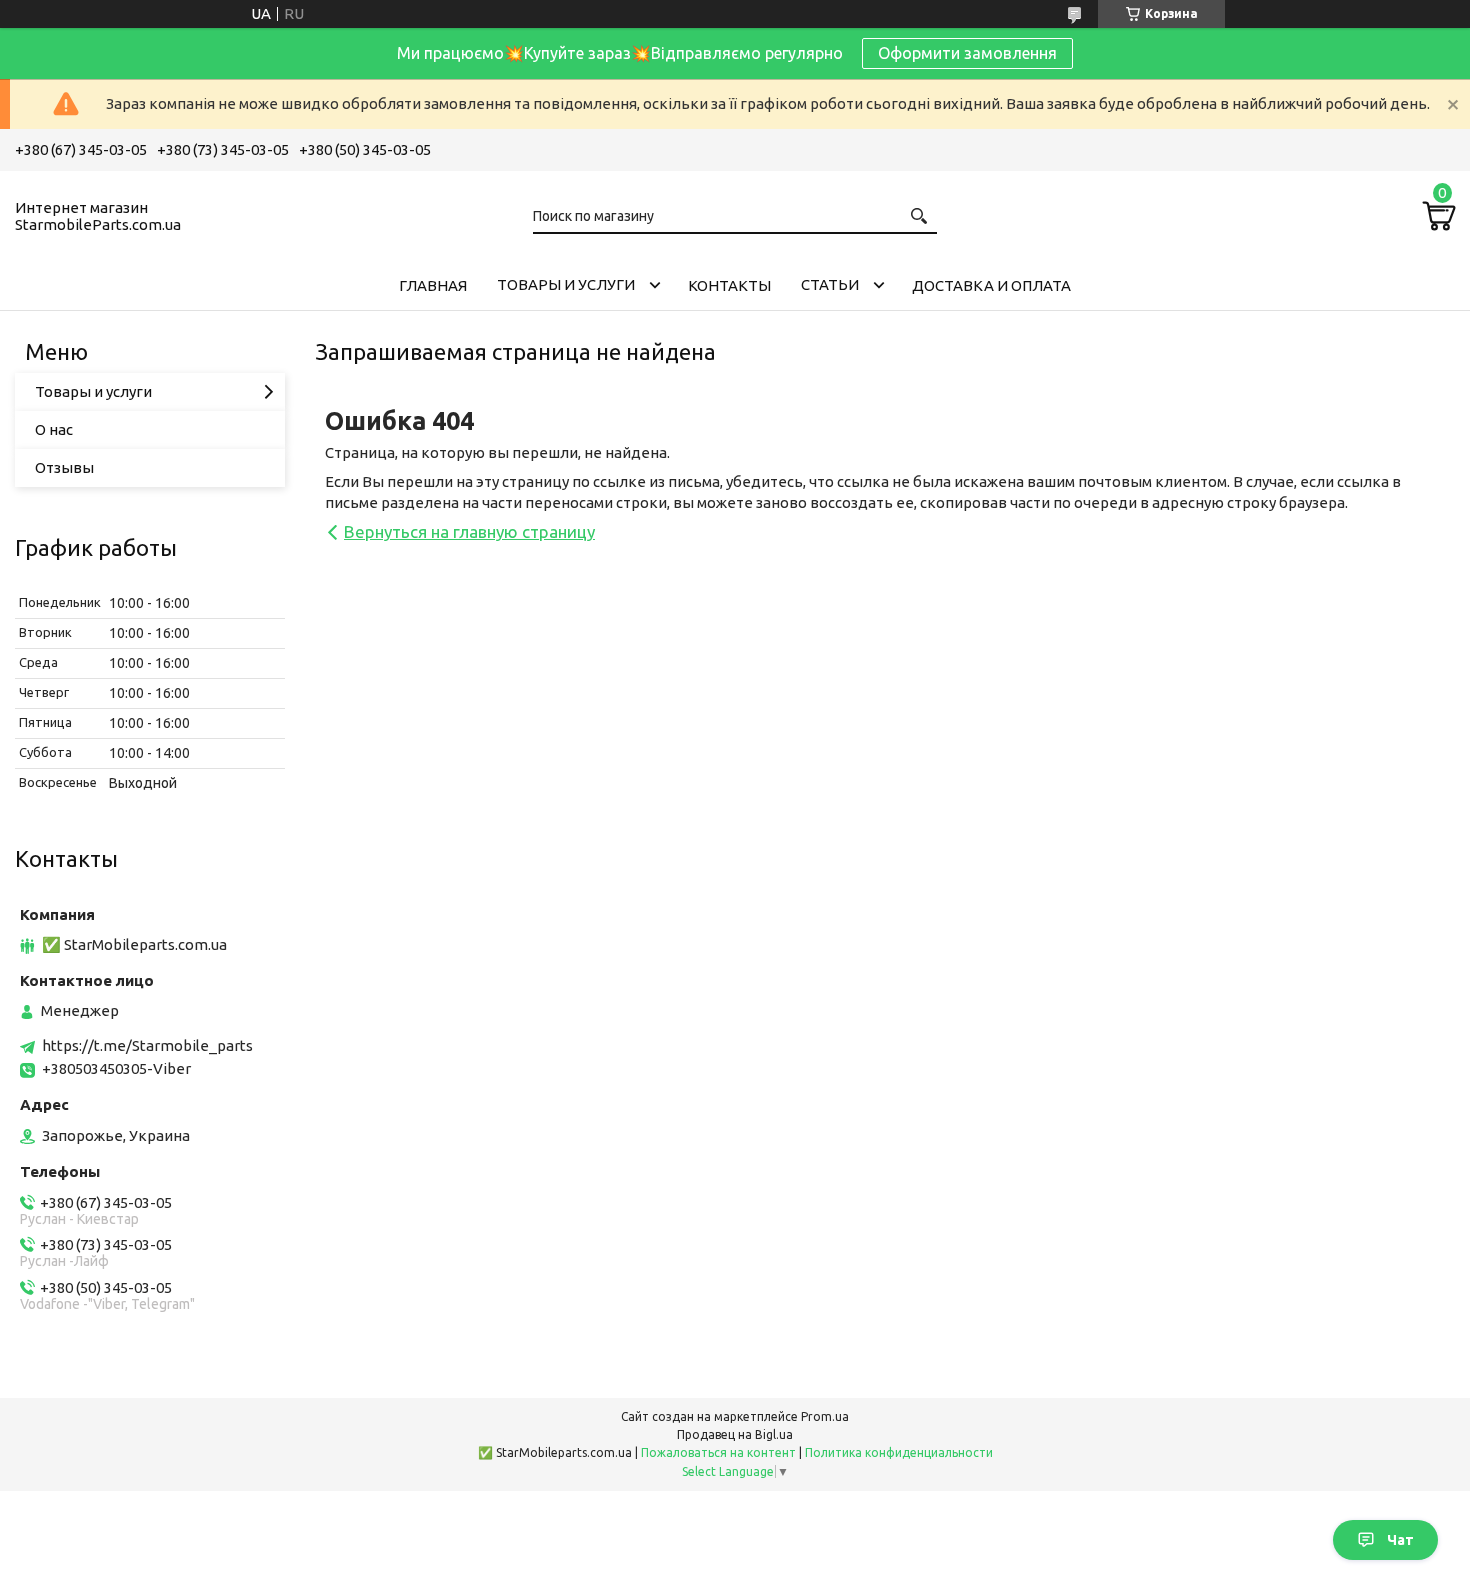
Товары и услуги (566, 284)
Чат (1400, 1540)
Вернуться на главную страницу (469, 531)
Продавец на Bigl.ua (735, 1434)
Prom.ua (825, 1416)
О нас (54, 429)
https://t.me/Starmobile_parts (147, 1045)
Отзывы (64, 467)
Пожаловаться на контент (718, 1452)
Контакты (729, 285)
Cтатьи (830, 284)
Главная (433, 285)
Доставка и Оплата (991, 285)
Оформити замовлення (967, 53)
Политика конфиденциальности (899, 1452)
